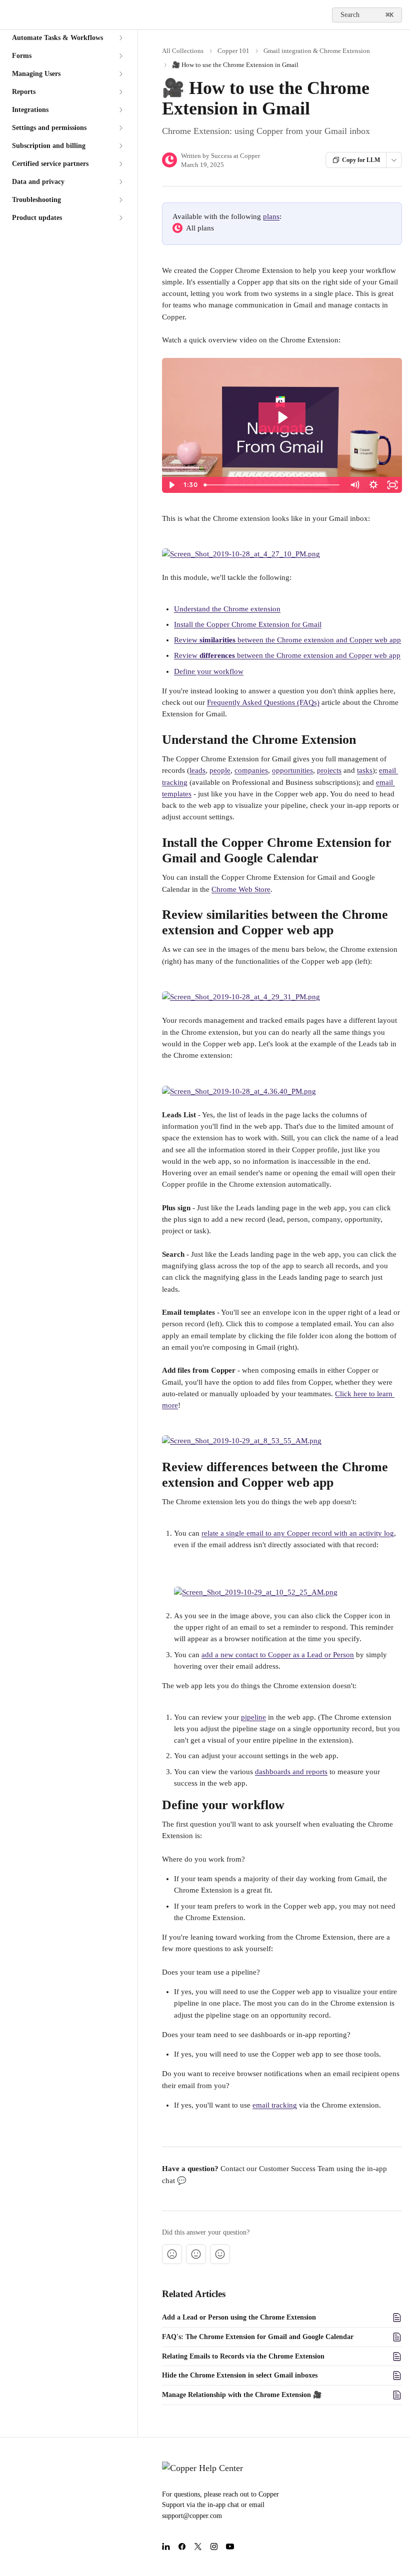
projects (329, 770)
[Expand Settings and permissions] (120, 128)
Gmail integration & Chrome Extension (317, 51)
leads (197, 770)
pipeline (253, 1717)
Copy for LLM (361, 160)
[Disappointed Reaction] (172, 2254)
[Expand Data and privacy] (120, 182)
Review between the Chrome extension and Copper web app (287, 640)
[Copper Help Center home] (10, 15)
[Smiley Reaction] (220, 2254)
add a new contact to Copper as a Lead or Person (278, 1655)
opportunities (292, 770)
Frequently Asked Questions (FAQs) (263, 702)
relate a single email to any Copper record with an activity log (298, 1533)
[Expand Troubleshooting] (120, 200)
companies (251, 770)
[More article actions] (394, 160)
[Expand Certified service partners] (120, 164)
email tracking (275, 2105)
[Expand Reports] (120, 92)
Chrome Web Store (241, 889)
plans (271, 216)
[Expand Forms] (120, 56)
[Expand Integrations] (120, 110)
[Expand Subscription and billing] (120, 146)
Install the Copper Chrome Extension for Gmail (248, 624)
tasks (365, 770)
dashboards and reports (291, 1772)
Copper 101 (233, 51)
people (220, 770)
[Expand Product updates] (120, 218)
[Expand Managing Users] (120, 74)
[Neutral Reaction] (196, 2254)
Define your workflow (209, 671)
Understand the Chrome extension (227, 609)
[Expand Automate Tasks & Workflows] (120, 38)
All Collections (183, 51)
